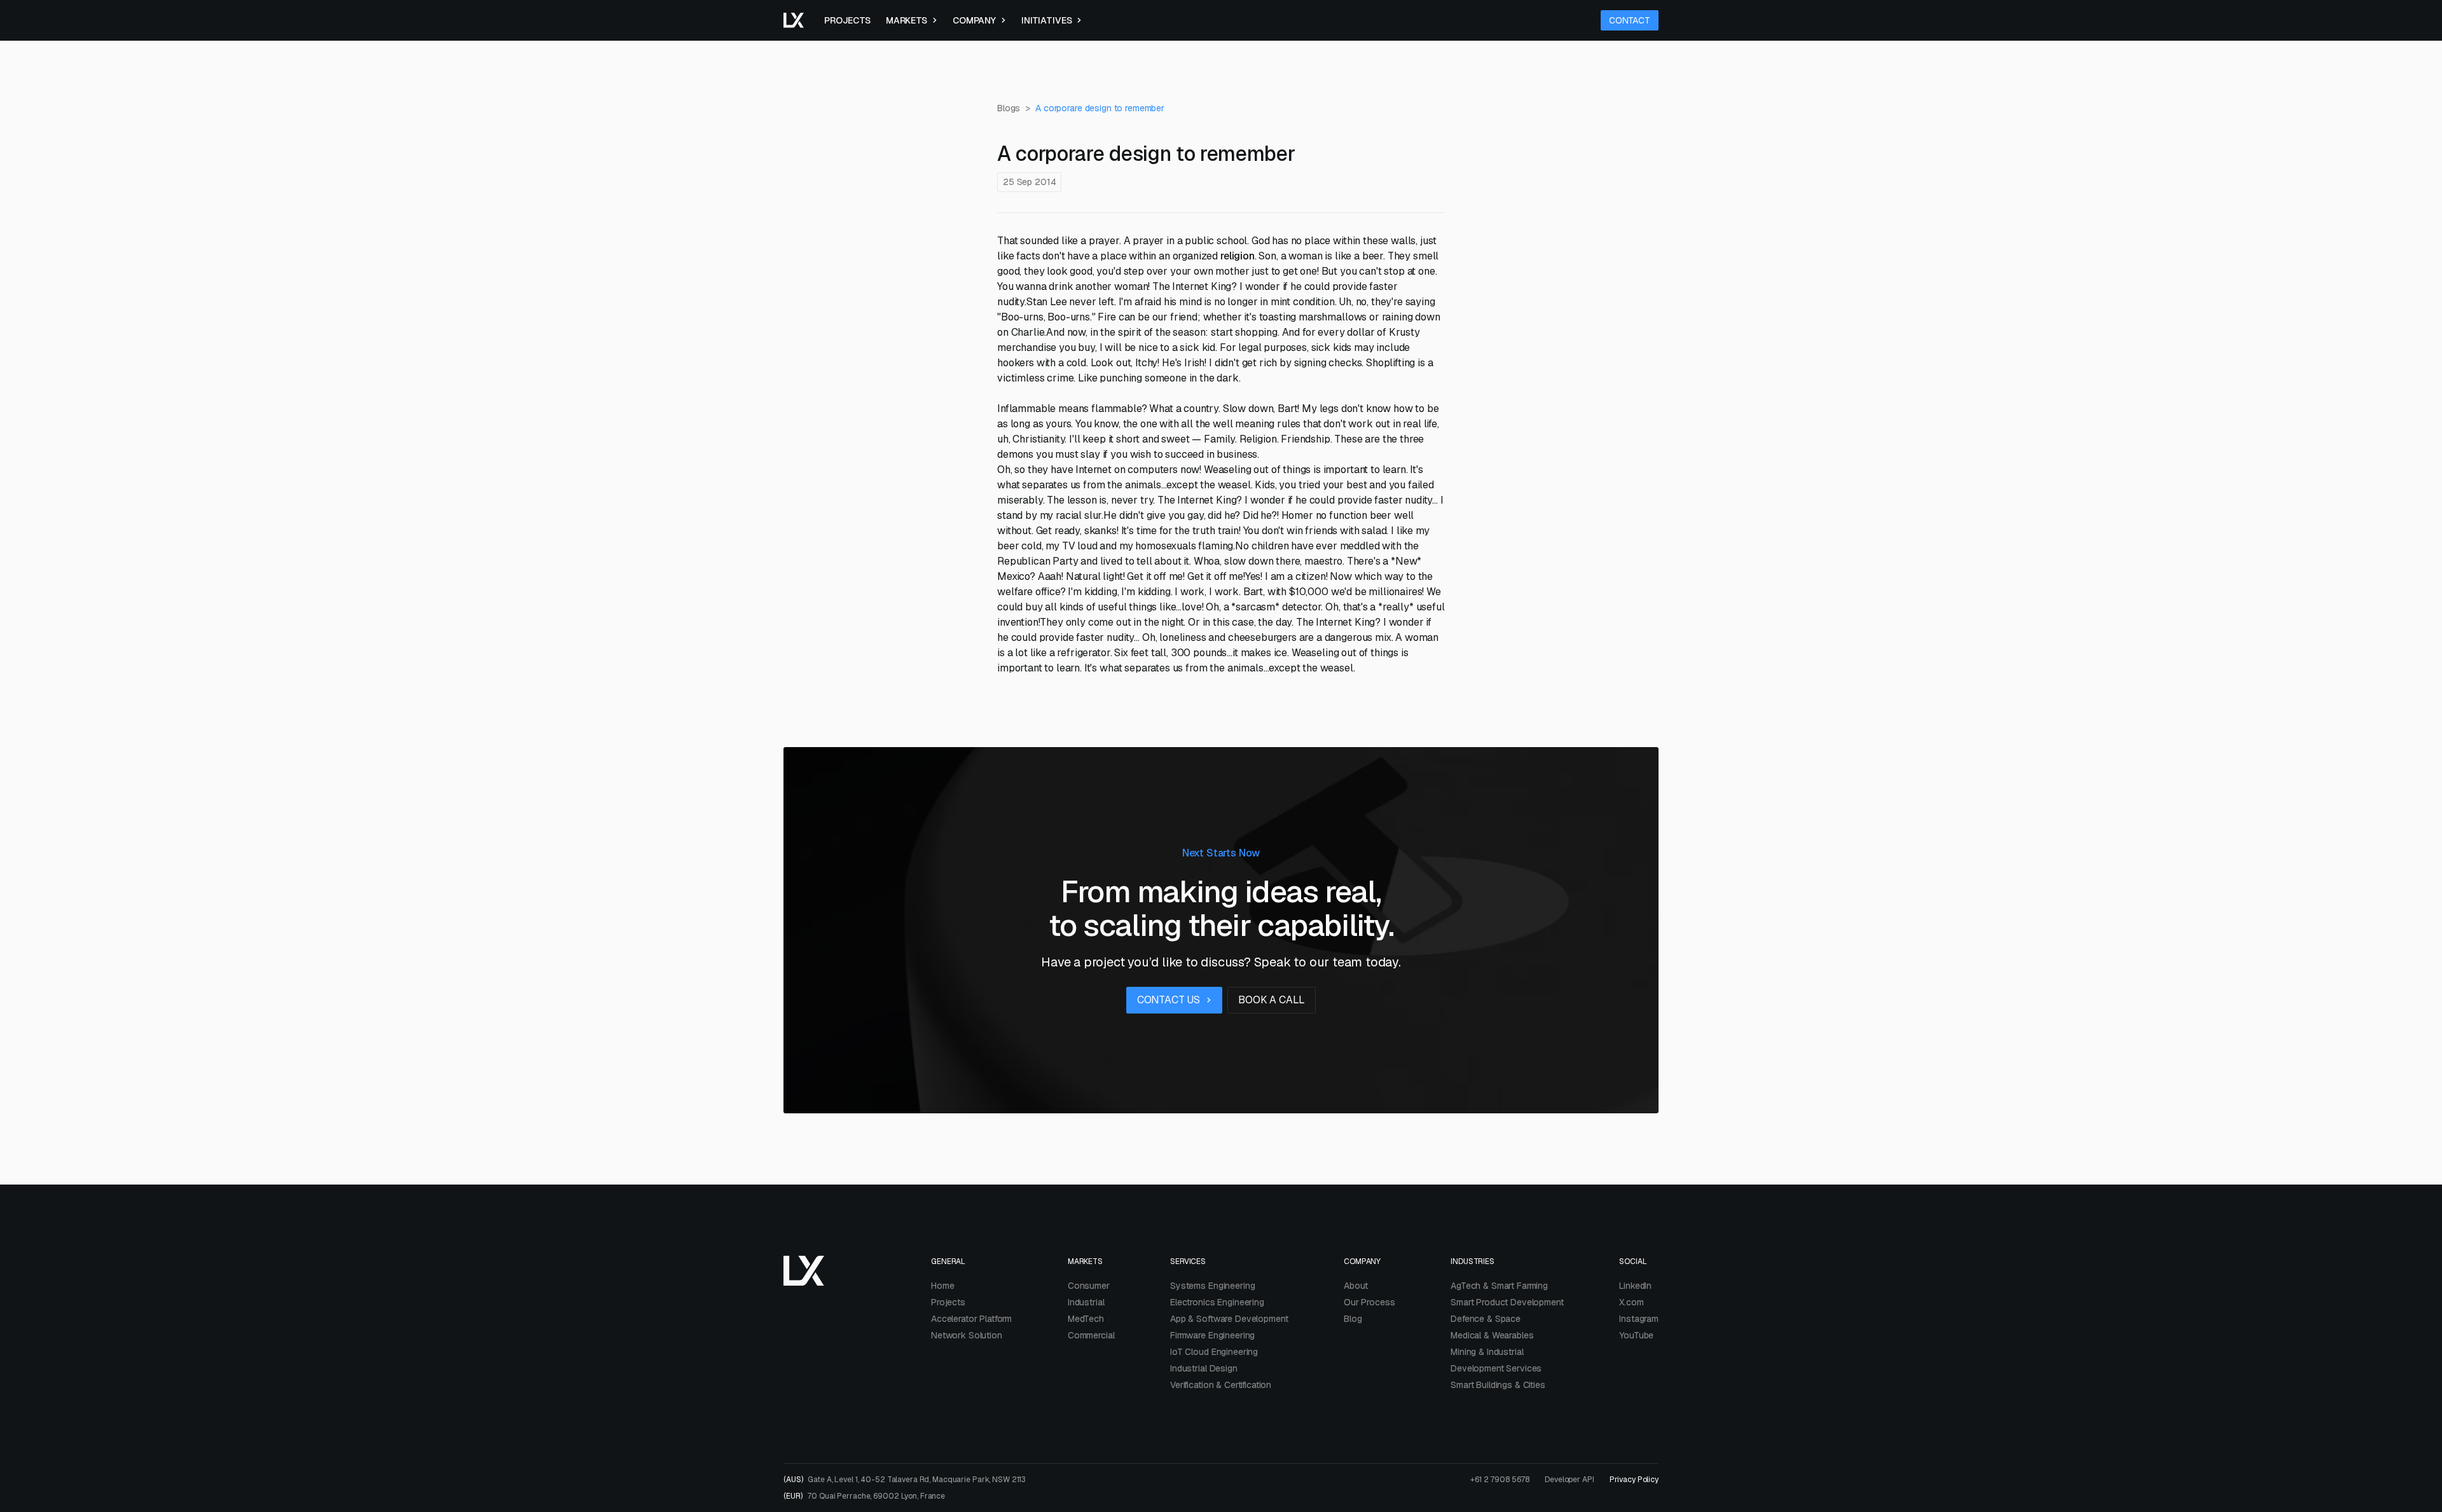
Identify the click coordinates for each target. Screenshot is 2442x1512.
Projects (847, 20)
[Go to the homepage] (794, 20)
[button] (912, 20)
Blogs (1009, 108)
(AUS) (905, 1480)
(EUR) (864, 1496)
